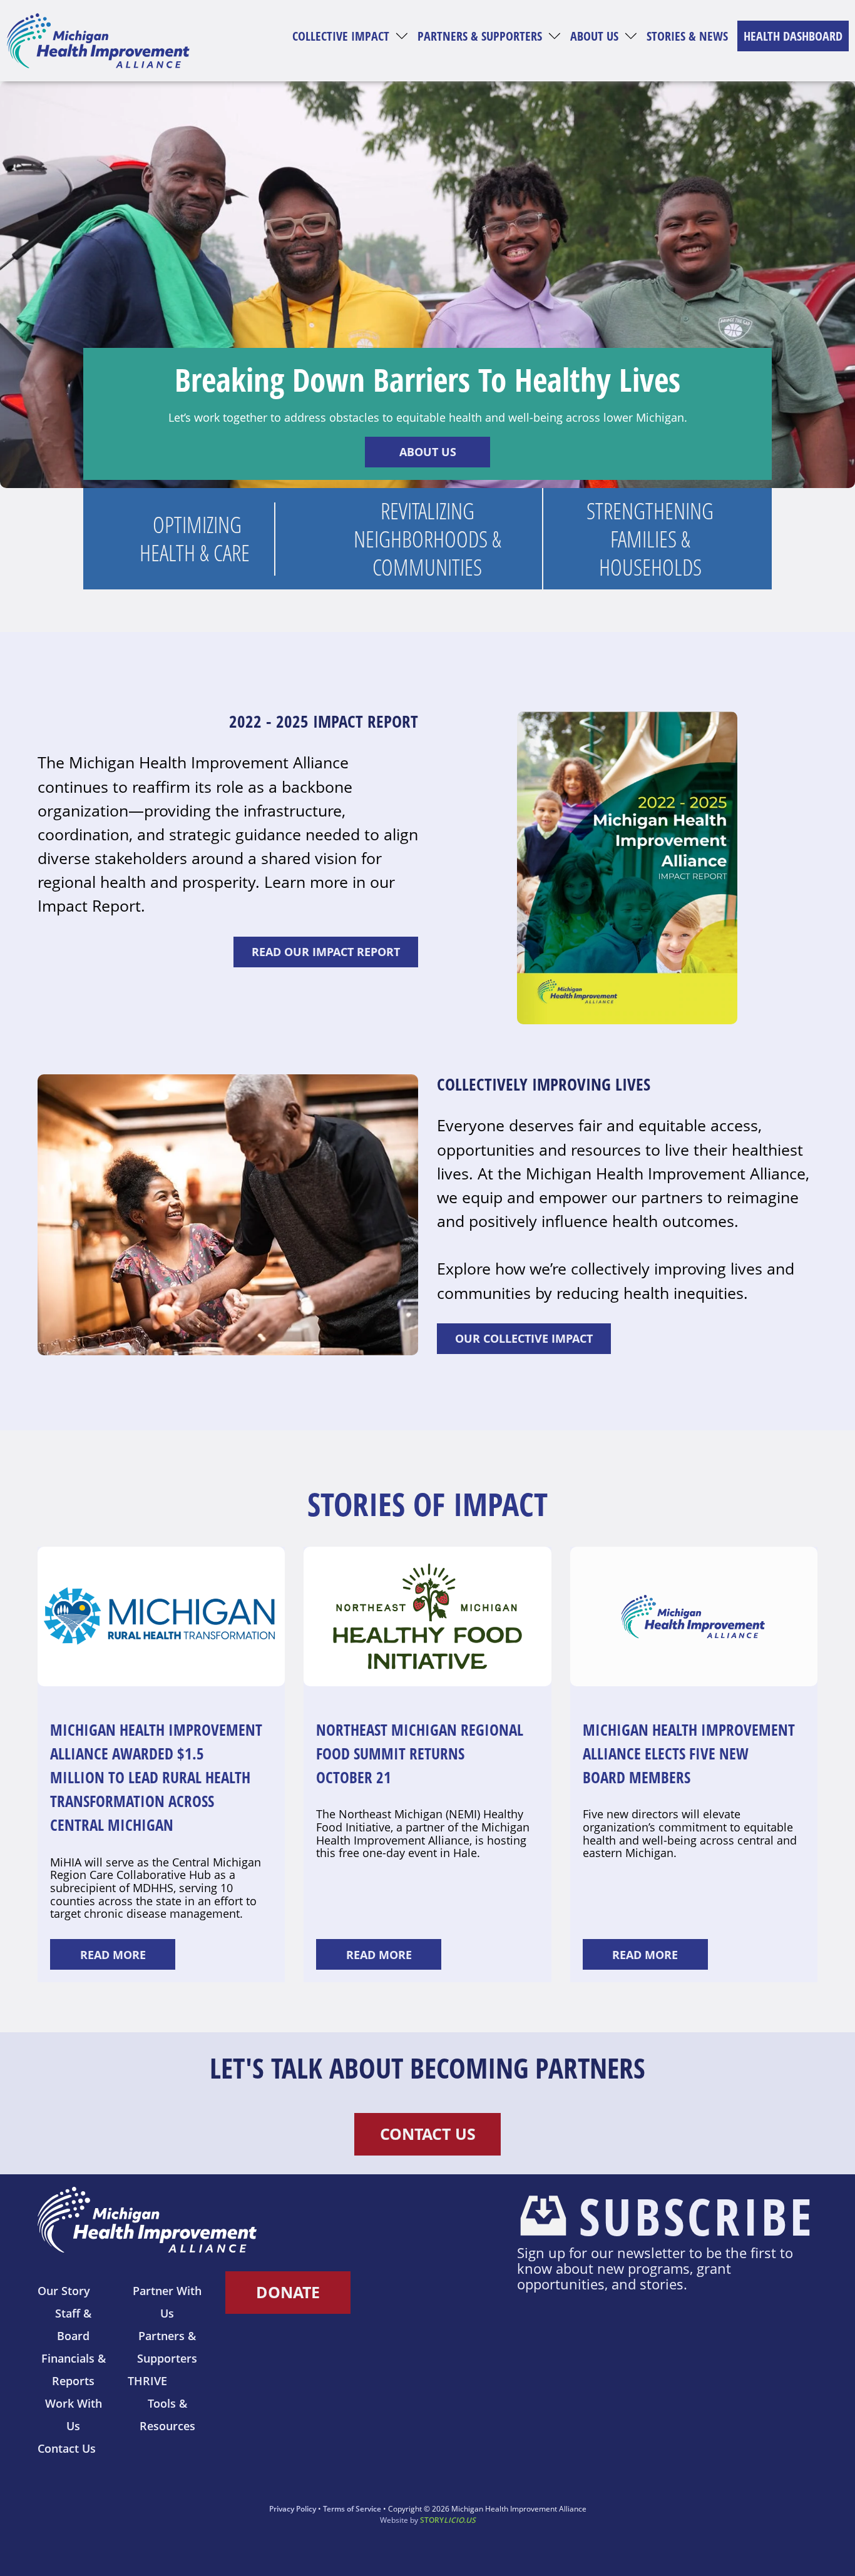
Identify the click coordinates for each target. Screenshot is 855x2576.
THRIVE (147, 2381)
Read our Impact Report (326, 952)
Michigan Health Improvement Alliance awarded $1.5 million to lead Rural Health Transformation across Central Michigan (156, 1777)
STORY (448, 2520)
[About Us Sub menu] (631, 36)
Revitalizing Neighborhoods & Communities (427, 539)
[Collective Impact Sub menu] (402, 36)
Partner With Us (167, 2302)
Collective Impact (341, 36)
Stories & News (687, 36)
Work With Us (74, 2415)
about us (428, 452)
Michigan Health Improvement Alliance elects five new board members (689, 1753)
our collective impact (524, 1338)
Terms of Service (352, 2509)
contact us (428, 2134)
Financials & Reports (74, 2370)
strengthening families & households (650, 539)
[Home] (98, 41)
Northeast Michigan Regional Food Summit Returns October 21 (420, 1753)
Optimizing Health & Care (197, 539)
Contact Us (67, 2448)
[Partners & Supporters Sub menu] (555, 36)
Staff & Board (73, 2324)
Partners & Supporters (480, 36)
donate (288, 2292)
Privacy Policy (293, 2509)
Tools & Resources (167, 2415)
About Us (594, 36)
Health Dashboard (793, 36)
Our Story (64, 2291)
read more (113, 1955)
